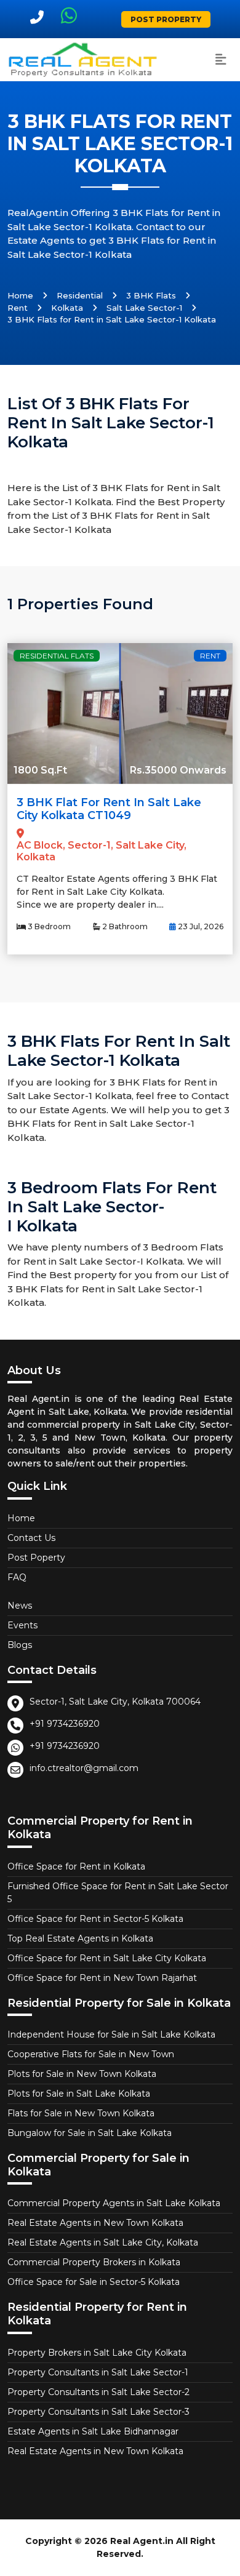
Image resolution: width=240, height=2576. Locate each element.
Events (22, 1625)
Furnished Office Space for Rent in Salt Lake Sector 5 (118, 1893)
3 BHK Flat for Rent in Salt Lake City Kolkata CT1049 (109, 809)
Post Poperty (36, 1558)
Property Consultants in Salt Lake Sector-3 (98, 2412)
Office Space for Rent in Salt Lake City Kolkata (107, 1958)
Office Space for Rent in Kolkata (76, 1866)
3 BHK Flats (151, 295)
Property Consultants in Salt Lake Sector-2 (98, 2392)
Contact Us (31, 1538)
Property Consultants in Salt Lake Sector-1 (98, 2372)
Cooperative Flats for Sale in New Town (91, 2054)
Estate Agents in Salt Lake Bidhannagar (93, 2431)
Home (20, 295)
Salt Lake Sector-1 (144, 308)
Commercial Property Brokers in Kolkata (94, 2262)
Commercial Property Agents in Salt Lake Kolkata (114, 2203)
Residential (80, 295)
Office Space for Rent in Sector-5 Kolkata (95, 1919)
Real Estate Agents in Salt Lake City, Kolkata (103, 2242)
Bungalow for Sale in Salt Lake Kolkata (90, 2133)
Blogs (20, 1645)
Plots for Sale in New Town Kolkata (82, 2074)
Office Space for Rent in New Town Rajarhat (102, 1978)
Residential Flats (57, 656)
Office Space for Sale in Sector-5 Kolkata (94, 2282)
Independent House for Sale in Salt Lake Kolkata (111, 2034)
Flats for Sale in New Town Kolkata (81, 2113)
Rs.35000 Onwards (178, 770)
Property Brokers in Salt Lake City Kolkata (97, 2353)
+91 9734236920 (65, 1724)
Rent (18, 308)
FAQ (17, 1577)
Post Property (166, 19)
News (20, 1606)
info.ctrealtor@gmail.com (84, 1768)
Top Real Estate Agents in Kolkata (80, 1938)
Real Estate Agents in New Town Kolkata (95, 2223)
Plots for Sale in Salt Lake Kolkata (79, 2094)
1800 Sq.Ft (40, 770)
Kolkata (67, 308)
